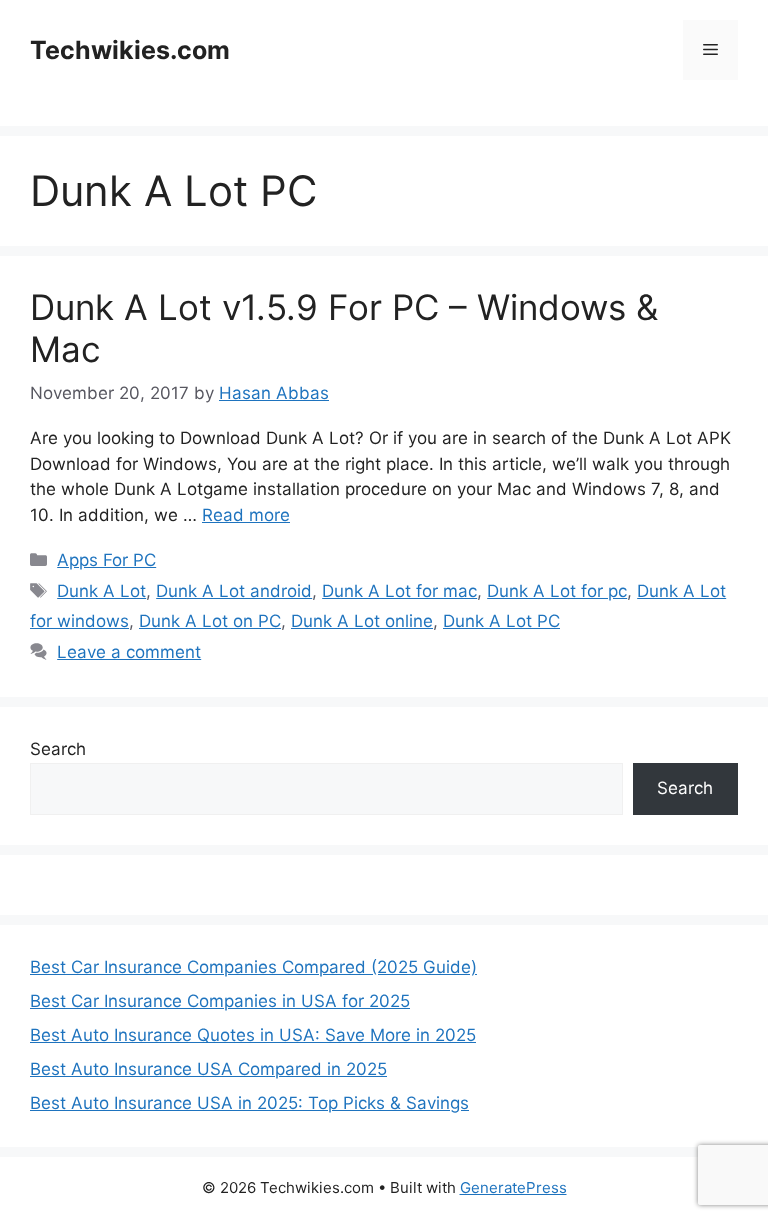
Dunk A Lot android (234, 591)
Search (58, 749)
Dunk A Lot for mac (399, 591)
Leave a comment (129, 652)
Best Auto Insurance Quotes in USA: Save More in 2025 (253, 1035)
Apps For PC (106, 560)
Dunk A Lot (101, 591)
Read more (246, 515)
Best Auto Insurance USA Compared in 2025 (208, 1069)
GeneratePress (513, 1187)
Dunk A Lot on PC (210, 621)
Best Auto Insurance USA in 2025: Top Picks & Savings (249, 1103)
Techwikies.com (130, 50)
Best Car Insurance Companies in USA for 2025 (220, 1001)
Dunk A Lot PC (501, 621)
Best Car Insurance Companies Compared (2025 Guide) (253, 967)
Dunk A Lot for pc (557, 591)
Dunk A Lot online (362, 621)
